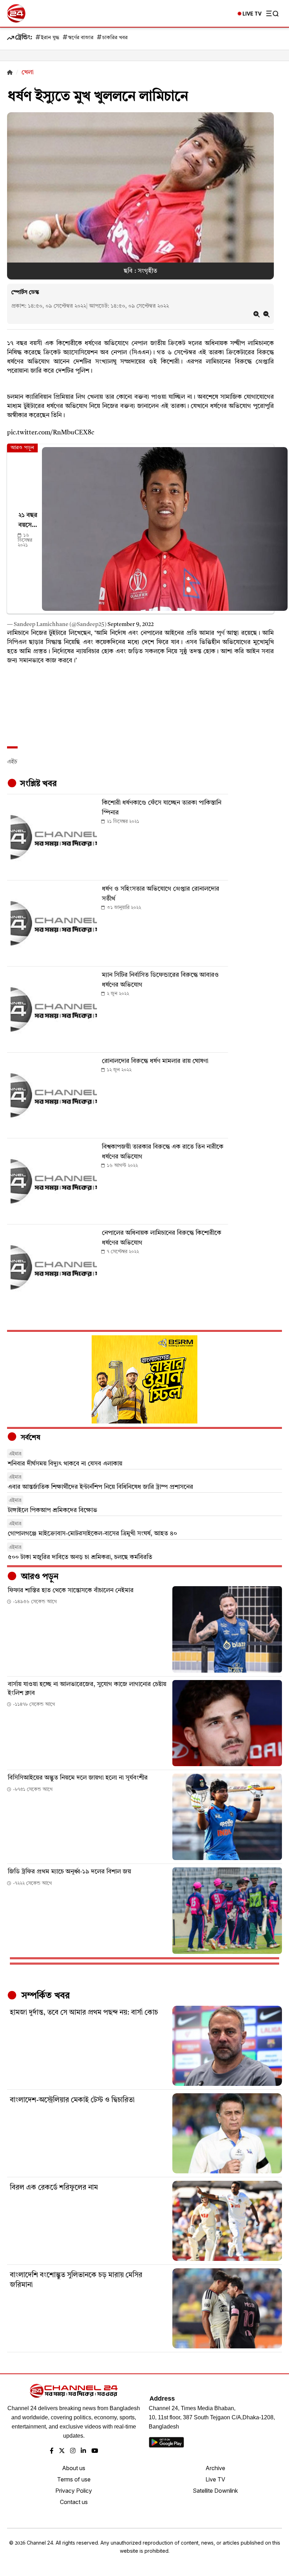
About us (74, 2468)
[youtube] (95, 2451)
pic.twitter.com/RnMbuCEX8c (51, 433)
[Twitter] (62, 2451)
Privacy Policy (74, 2491)
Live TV (215, 2479)
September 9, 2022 (131, 625)
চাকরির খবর (115, 38)
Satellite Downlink (215, 2491)
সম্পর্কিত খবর (44, 1996)
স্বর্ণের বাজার (81, 38)
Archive (215, 2468)
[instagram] (73, 2451)
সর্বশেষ (30, 1438)
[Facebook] (52, 2451)
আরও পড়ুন (39, 1577)
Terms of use (74, 2479)
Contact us (74, 2502)
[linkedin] (83, 2451)
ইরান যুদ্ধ (50, 38)
